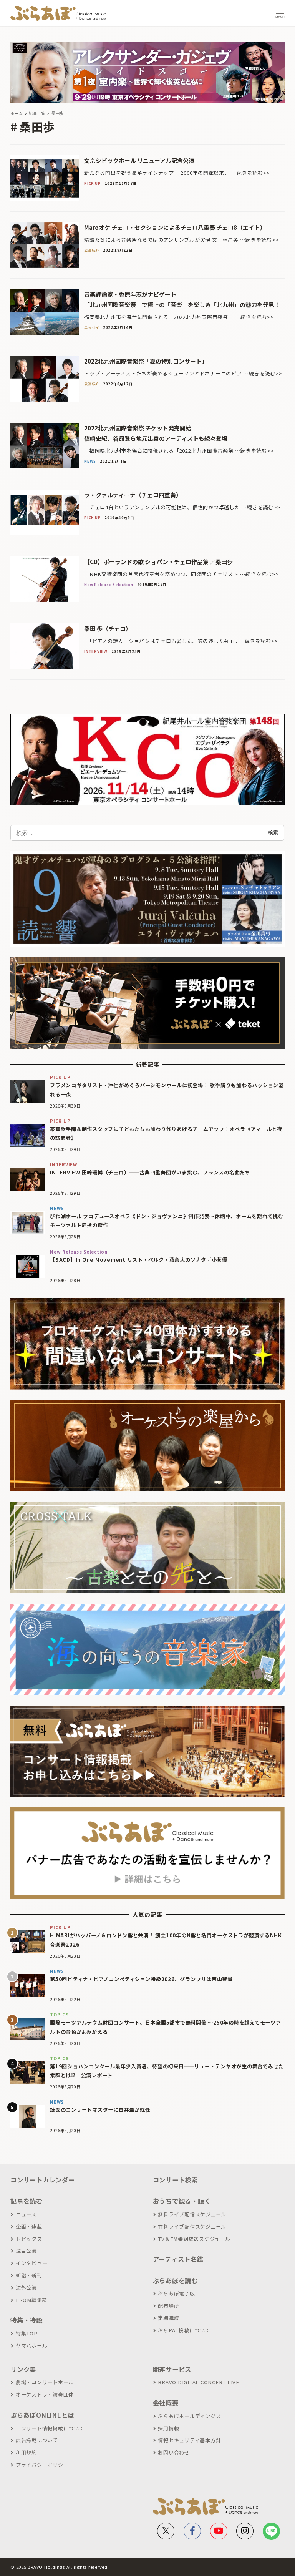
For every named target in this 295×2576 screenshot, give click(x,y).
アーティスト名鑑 (178, 2259)
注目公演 (26, 2251)
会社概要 (166, 2403)
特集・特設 (27, 2320)
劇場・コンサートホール (45, 2382)
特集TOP (27, 2333)
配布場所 (168, 2306)
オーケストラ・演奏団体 (45, 2394)
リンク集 (23, 2369)
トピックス (29, 2239)
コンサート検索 (175, 2180)
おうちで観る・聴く (182, 2201)
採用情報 (168, 2428)
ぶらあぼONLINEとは (42, 2415)
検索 (273, 832)
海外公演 (26, 2288)
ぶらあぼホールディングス (189, 2416)
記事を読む (27, 2201)
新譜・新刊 (29, 2275)
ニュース (26, 2214)
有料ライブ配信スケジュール (192, 2226)
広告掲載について (37, 2440)
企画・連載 (29, 2226)
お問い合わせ (174, 2452)
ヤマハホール (31, 2346)
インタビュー (31, 2263)
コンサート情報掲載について (50, 2428)
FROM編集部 (31, 2300)
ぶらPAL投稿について (184, 2330)
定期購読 (168, 2318)
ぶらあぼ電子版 (176, 2293)
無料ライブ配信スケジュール (192, 2214)
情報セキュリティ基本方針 (189, 2440)
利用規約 (26, 2452)
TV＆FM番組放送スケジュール (194, 2239)
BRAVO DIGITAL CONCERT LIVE (199, 2382)
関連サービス (172, 2369)
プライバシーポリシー (42, 2465)
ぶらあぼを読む (175, 2280)
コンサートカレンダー (43, 2180)
